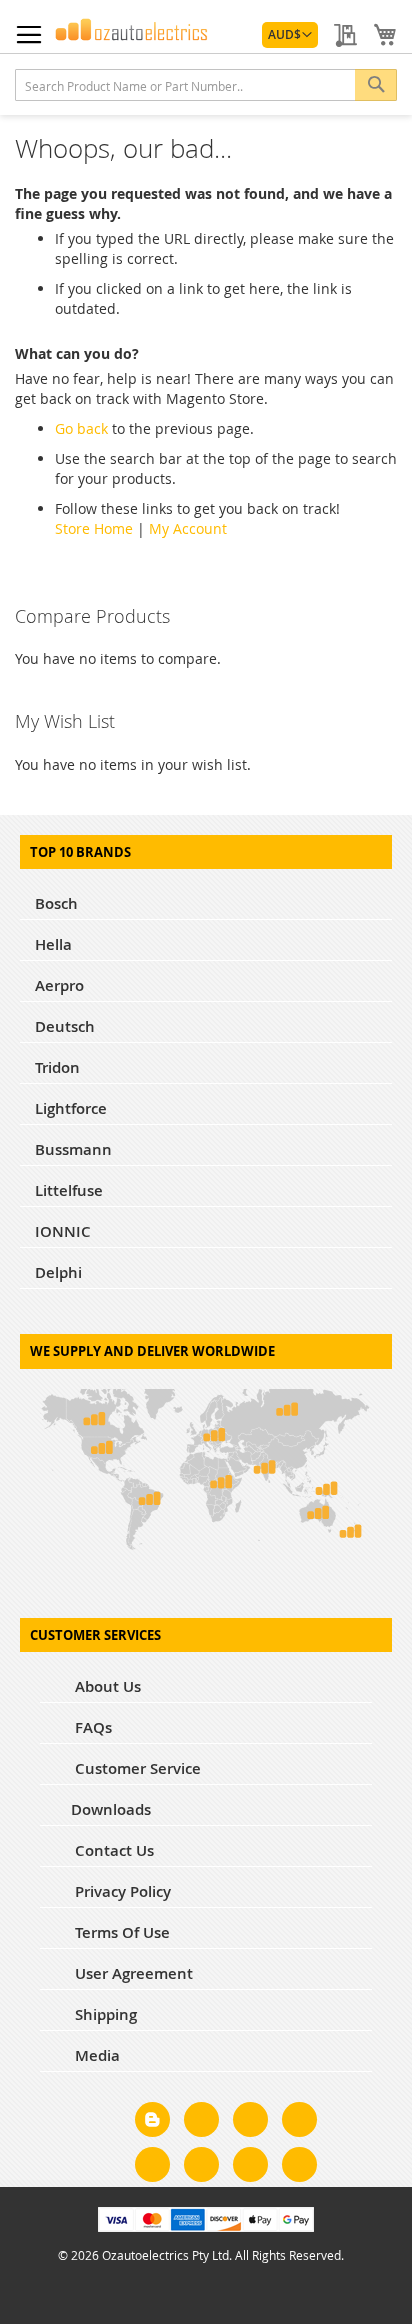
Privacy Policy (121, 1891)
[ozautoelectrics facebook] (201, 2123)
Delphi (58, 1272)
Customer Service (136, 1768)
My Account (188, 528)
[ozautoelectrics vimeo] (299, 2168)
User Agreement (132, 1973)
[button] (290, 35)
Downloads (111, 1809)
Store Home (94, 528)
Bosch (56, 903)
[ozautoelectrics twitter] (299, 2123)
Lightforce (71, 1108)
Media (95, 2055)
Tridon (57, 1067)
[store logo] (131, 29)
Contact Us (112, 1850)
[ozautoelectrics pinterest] (152, 2168)
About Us (106, 1686)
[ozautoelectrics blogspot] (152, 2119)
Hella (53, 944)
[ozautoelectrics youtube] (250, 2168)
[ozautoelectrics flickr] (201, 2168)
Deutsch (65, 1026)
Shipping (104, 2014)
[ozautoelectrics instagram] (250, 2123)
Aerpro (59, 985)
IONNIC (63, 1231)
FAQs (91, 1727)
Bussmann (73, 1149)
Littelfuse (69, 1190)
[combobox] (206, 85)
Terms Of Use (120, 1932)
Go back (81, 428)
